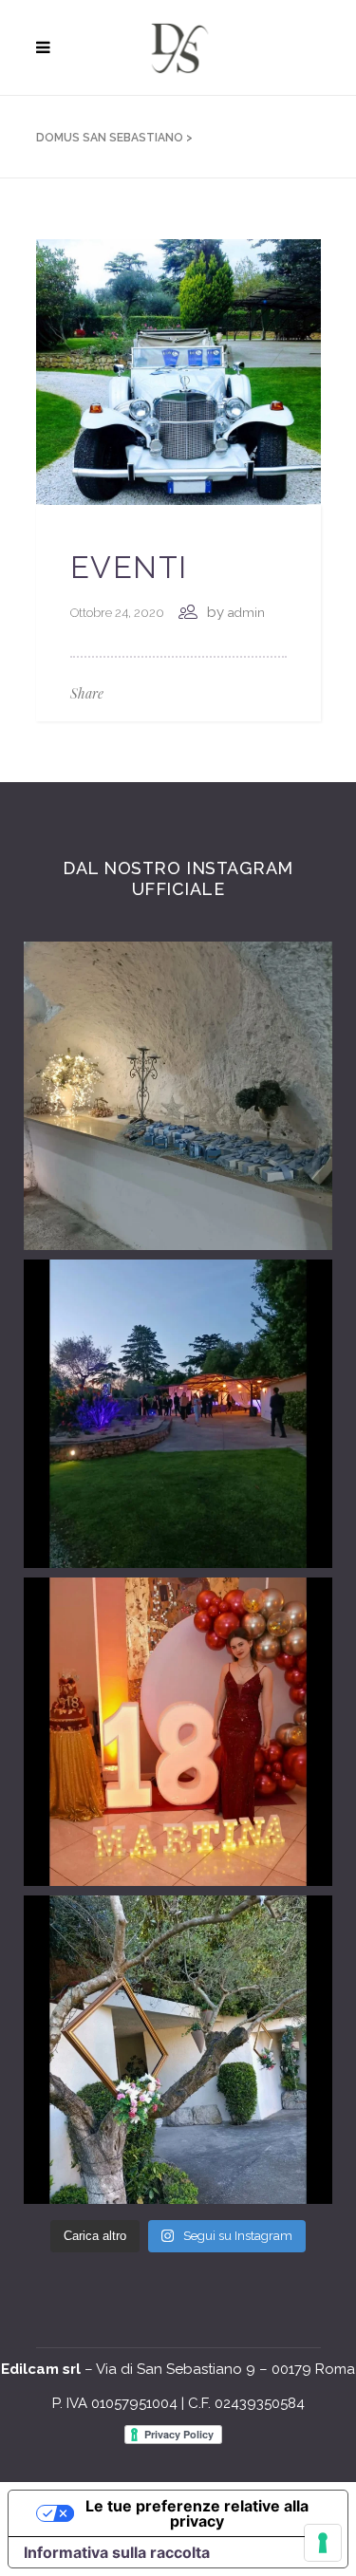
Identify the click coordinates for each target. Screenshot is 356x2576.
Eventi (130, 567)
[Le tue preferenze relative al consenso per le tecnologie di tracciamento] (323, 2543)
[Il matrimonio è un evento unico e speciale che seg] (178, 2050)
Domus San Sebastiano (110, 138)
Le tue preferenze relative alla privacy (197, 2513)
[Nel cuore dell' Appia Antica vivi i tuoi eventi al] (178, 1096)
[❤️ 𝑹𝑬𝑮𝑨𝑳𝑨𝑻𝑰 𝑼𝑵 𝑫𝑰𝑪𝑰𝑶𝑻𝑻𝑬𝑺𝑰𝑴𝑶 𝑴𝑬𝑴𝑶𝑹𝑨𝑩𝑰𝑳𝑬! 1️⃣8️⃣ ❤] (178, 1732)
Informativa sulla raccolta (117, 2552)
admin (246, 613)
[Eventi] (178, 371)
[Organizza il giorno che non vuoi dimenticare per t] (178, 1414)
